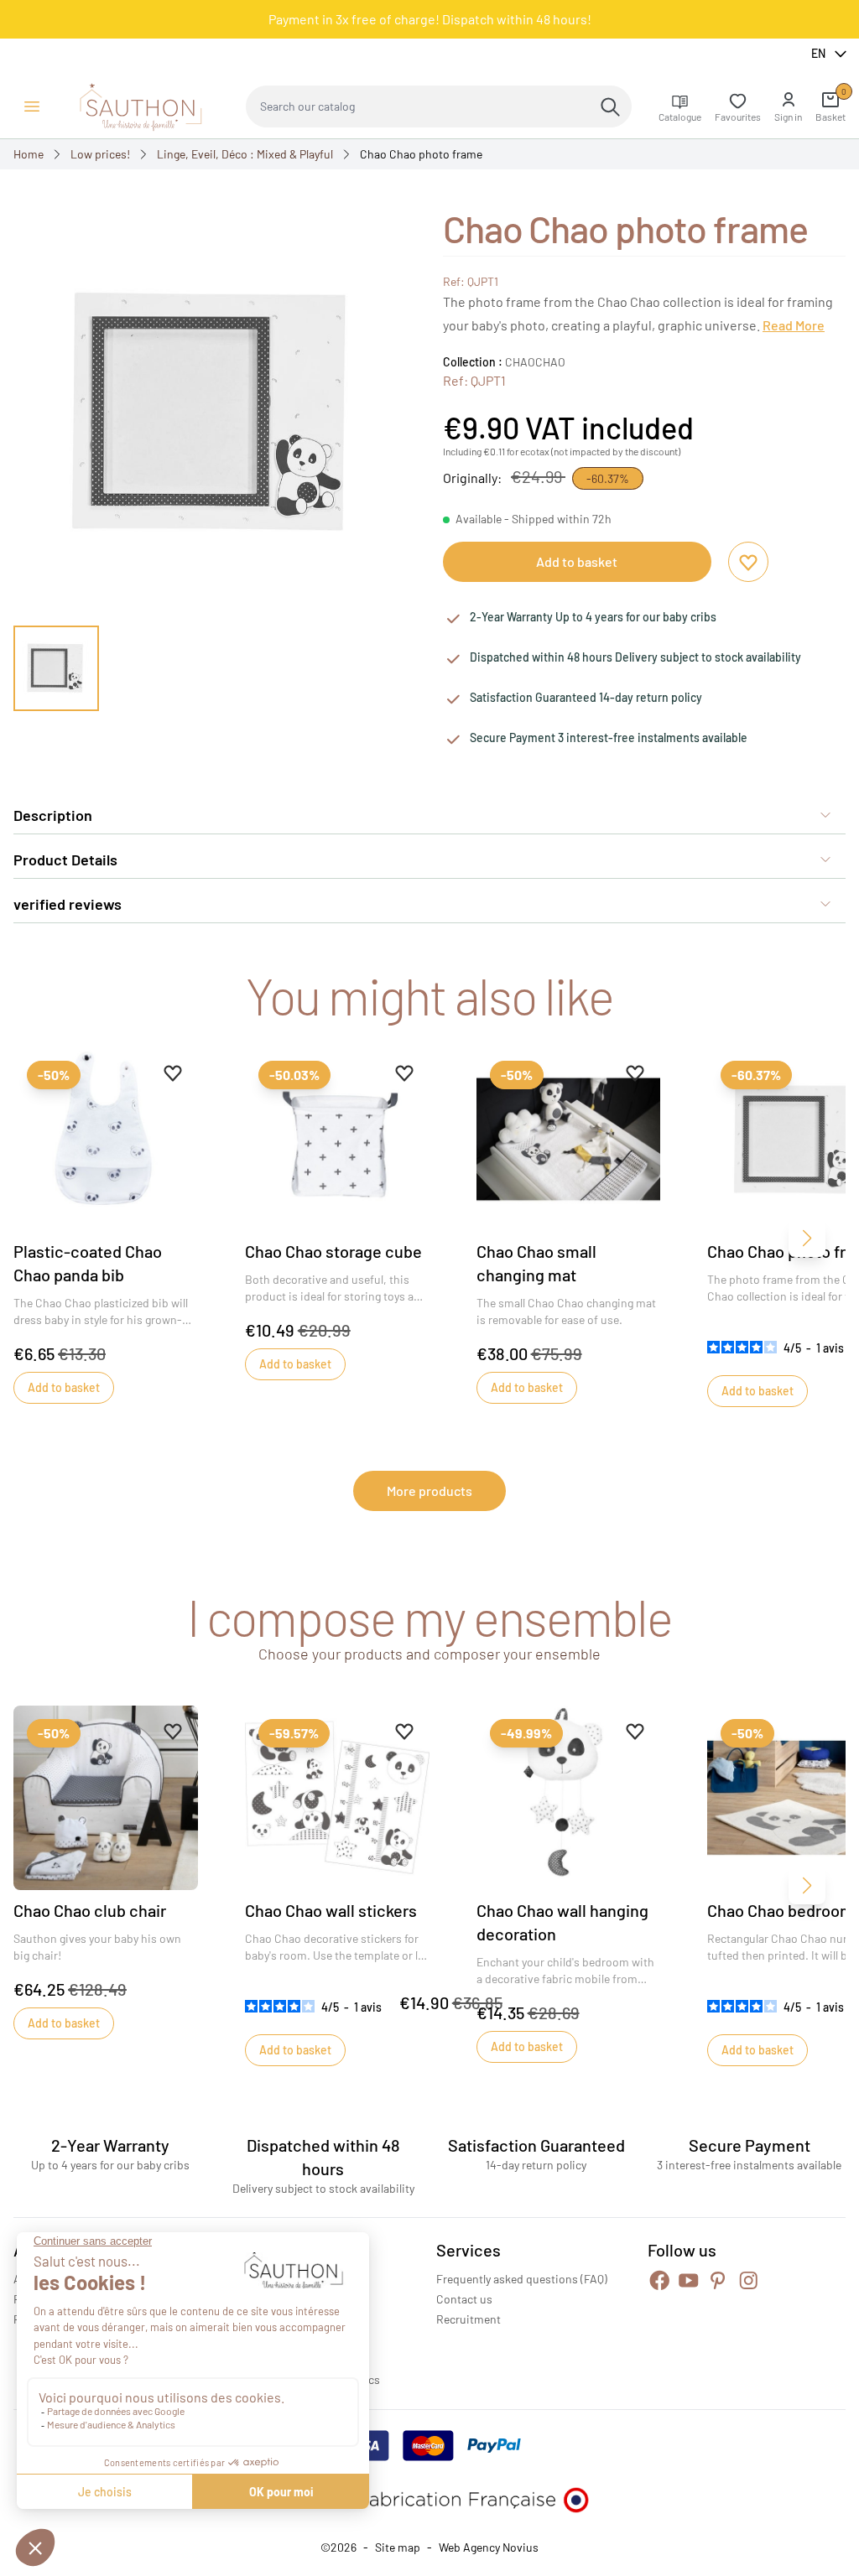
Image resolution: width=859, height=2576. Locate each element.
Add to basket (577, 561)
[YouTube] (689, 2280)
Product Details (65, 860)
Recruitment (469, 2319)
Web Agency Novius (489, 2547)
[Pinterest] (718, 2280)
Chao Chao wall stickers (331, 1910)
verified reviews (68, 904)
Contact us (464, 2299)
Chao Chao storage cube (333, 1251)
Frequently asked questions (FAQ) (522, 2279)
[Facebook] (660, 2280)
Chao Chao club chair (90, 1910)
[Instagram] (749, 2280)
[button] (788, 106)
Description (53, 815)
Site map (398, 2547)
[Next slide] (383, 668)
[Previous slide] (47, 668)
